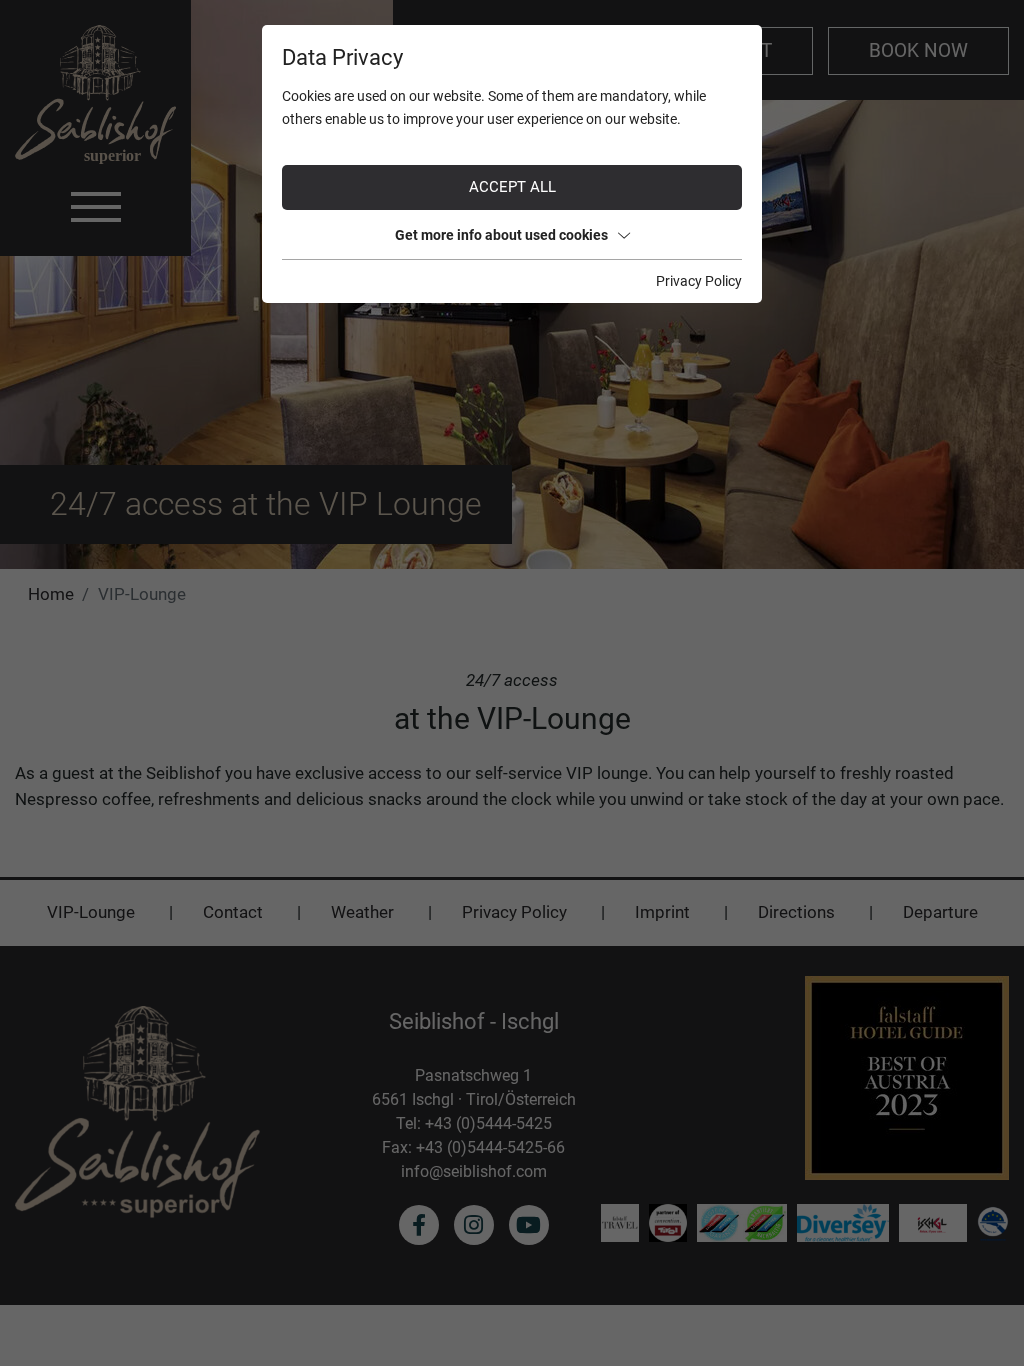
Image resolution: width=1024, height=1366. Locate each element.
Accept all (512, 187)
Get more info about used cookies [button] (501, 235)
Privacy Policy (699, 281)
